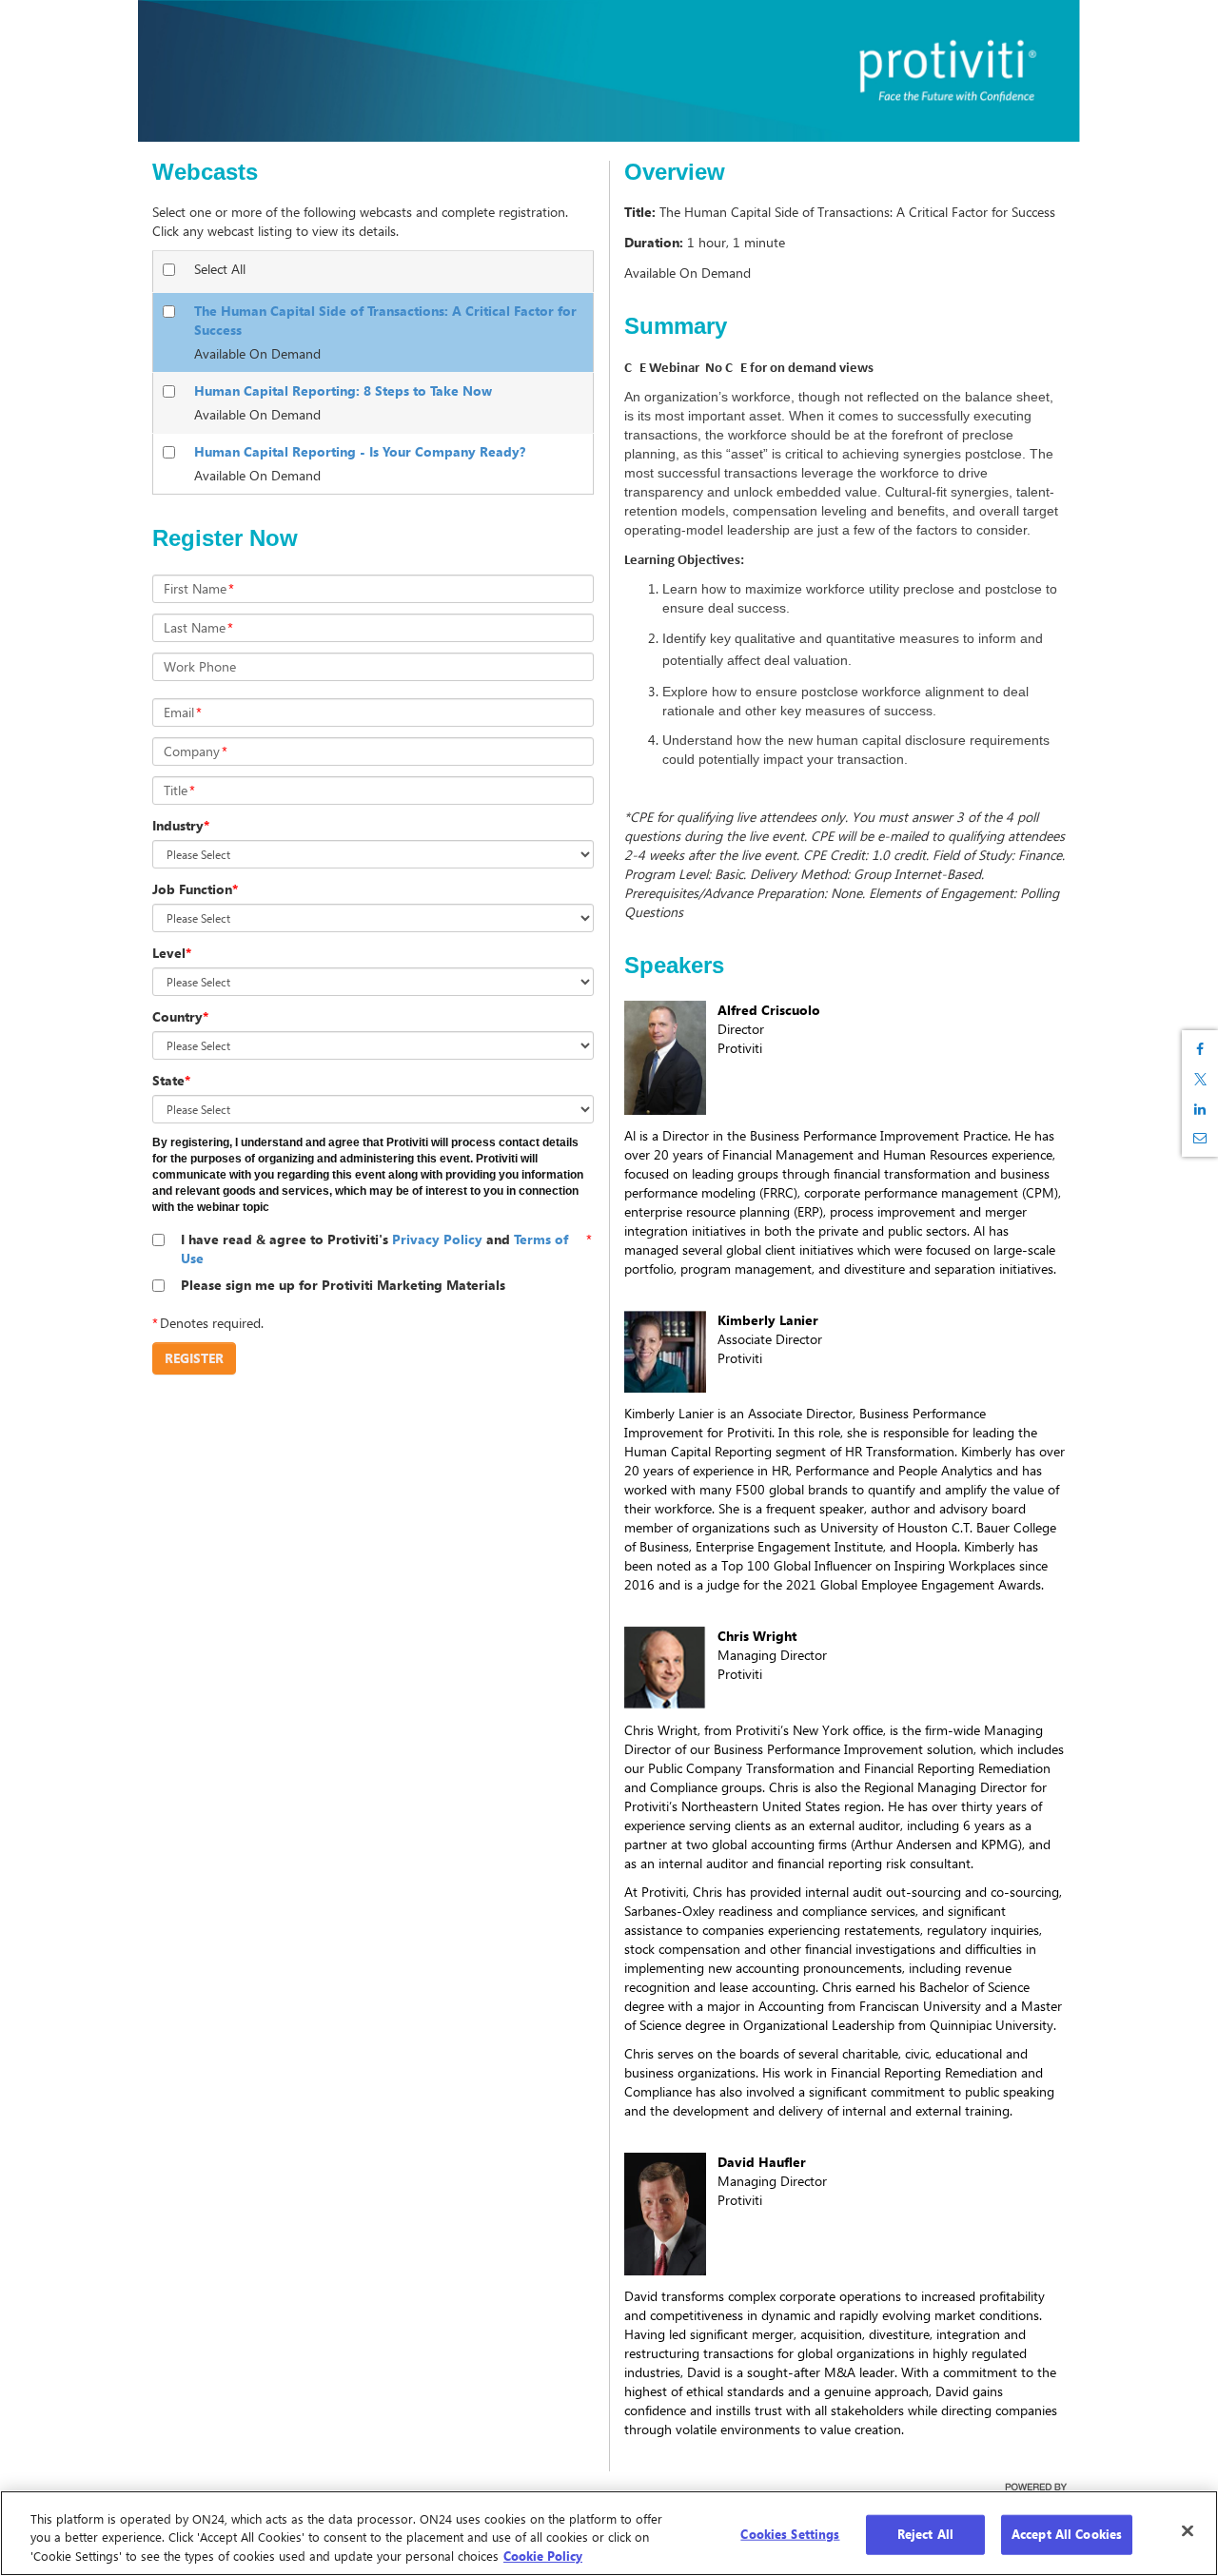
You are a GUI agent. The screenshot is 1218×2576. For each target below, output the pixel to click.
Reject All (925, 2534)
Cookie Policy (543, 2556)
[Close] (1188, 2531)
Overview (675, 172)
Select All (220, 269)
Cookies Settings (790, 2534)
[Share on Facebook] (1200, 1049)
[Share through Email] (1200, 1138)
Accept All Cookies (1067, 2534)
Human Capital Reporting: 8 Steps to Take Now (343, 390)
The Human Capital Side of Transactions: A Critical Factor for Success (385, 320)
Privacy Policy (437, 1239)
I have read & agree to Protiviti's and (374, 1249)
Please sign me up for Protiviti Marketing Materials (343, 1285)
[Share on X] (1200, 1079)
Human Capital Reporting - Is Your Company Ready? (360, 451)
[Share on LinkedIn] (1200, 1109)
